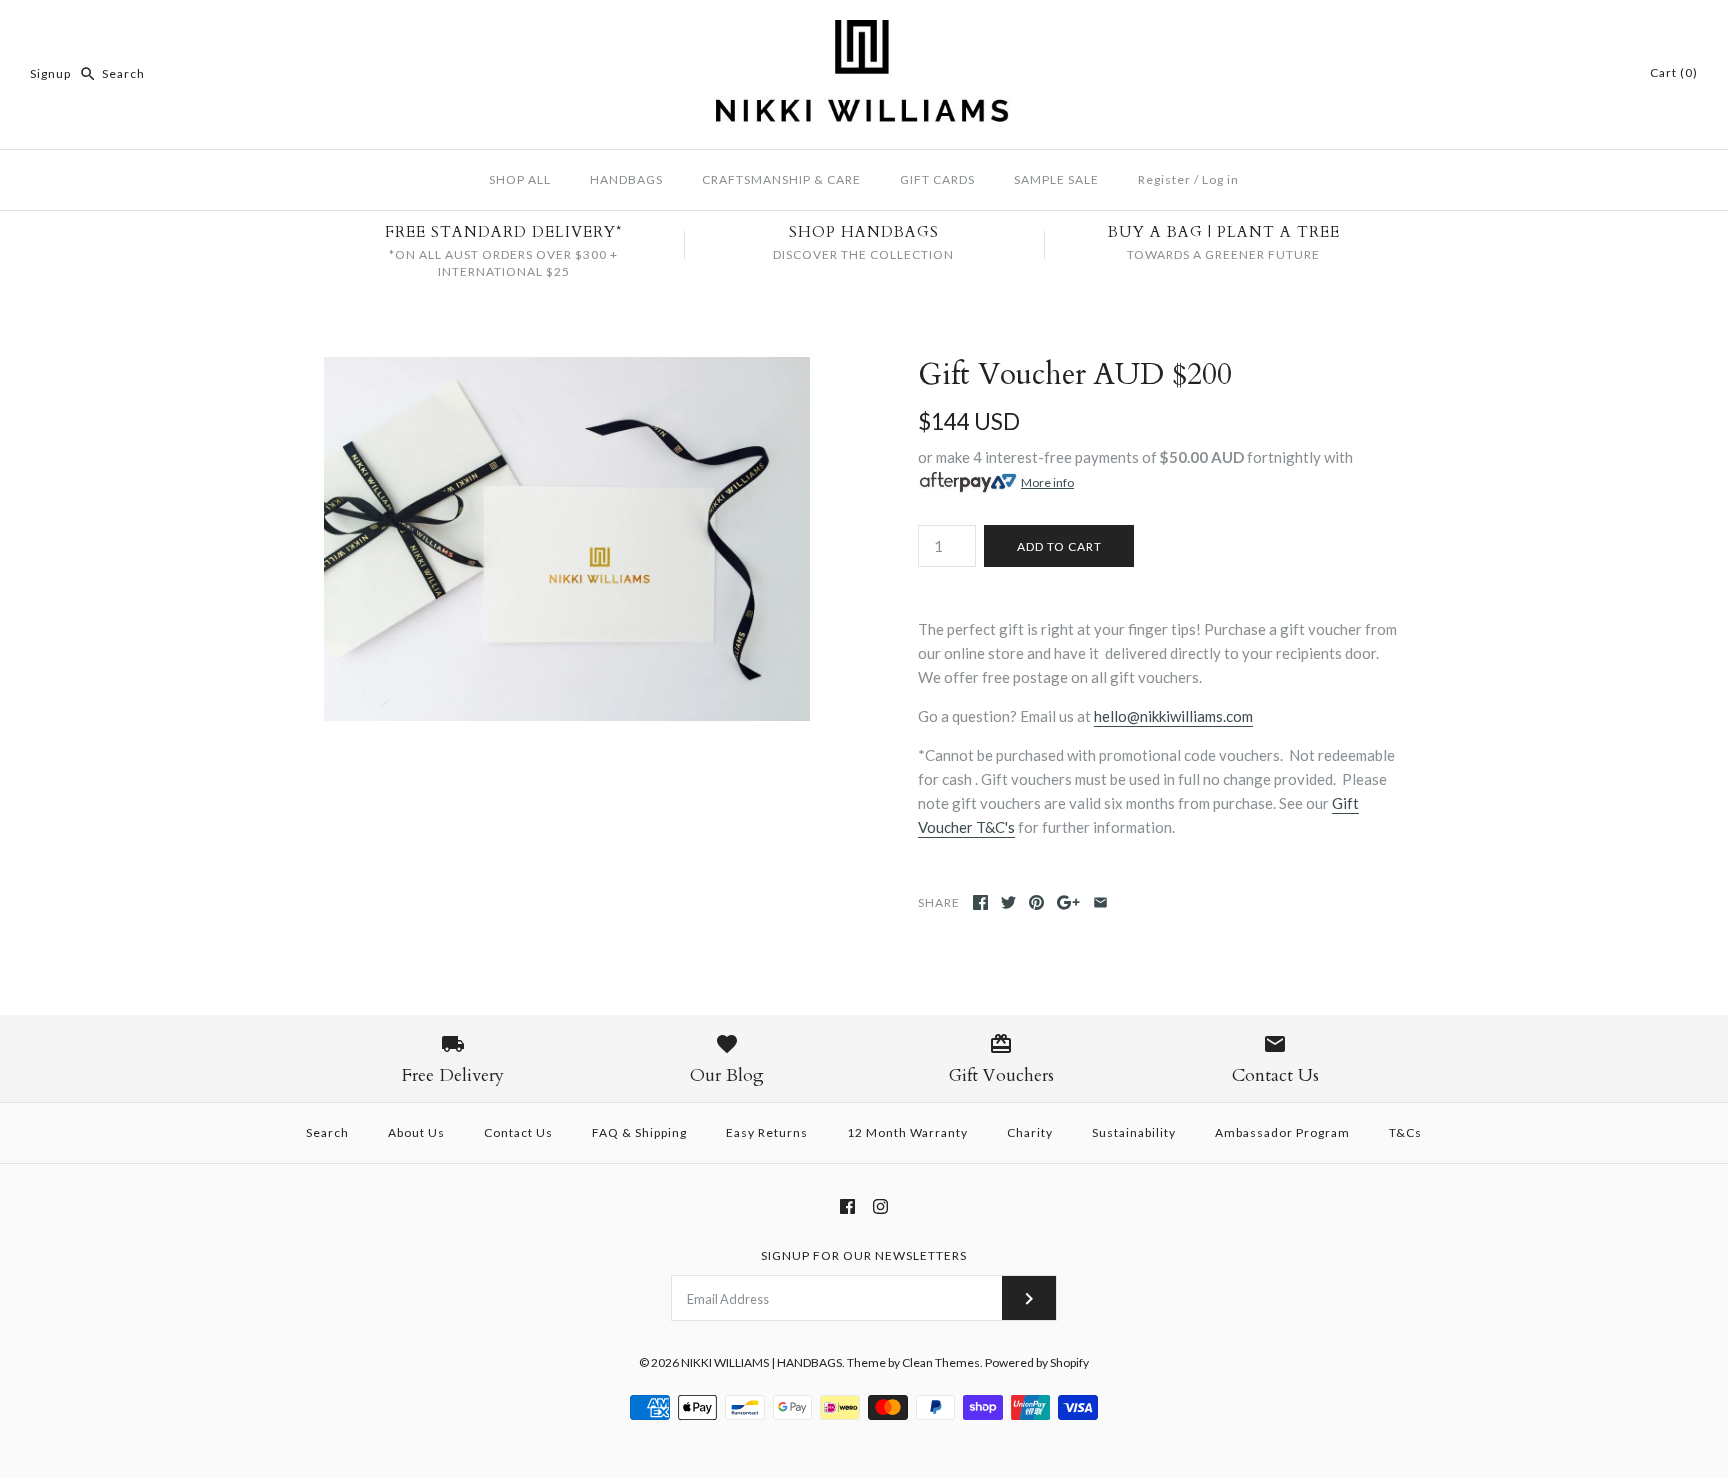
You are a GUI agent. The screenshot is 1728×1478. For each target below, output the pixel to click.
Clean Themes (941, 1362)
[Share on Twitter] (1008, 902)
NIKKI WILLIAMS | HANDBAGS (761, 1362)
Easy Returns (767, 1132)
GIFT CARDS (937, 179)
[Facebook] (847, 1206)
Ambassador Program (1282, 1132)
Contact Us (518, 1132)
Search (327, 1132)
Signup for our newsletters (864, 1255)
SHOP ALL (520, 179)
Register (1164, 179)
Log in (1220, 179)
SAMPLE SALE (1056, 179)
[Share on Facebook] (980, 902)
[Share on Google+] (1068, 902)
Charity (1030, 1132)
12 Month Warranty (907, 1132)
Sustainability (1134, 1132)
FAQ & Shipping (639, 1132)
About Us (416, 1132)
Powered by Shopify (1037, 1362)
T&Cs (1405, 1132)
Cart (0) (1674, 72)
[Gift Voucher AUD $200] (567, 369)
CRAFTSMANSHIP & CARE (781, 179)
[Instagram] (880, 1206)
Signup (50, 73)
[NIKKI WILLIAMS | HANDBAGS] (864, 32)
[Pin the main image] (1036, 902)
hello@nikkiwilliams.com (1173, 716)
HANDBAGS (626, 179)
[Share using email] (1100, 902)
